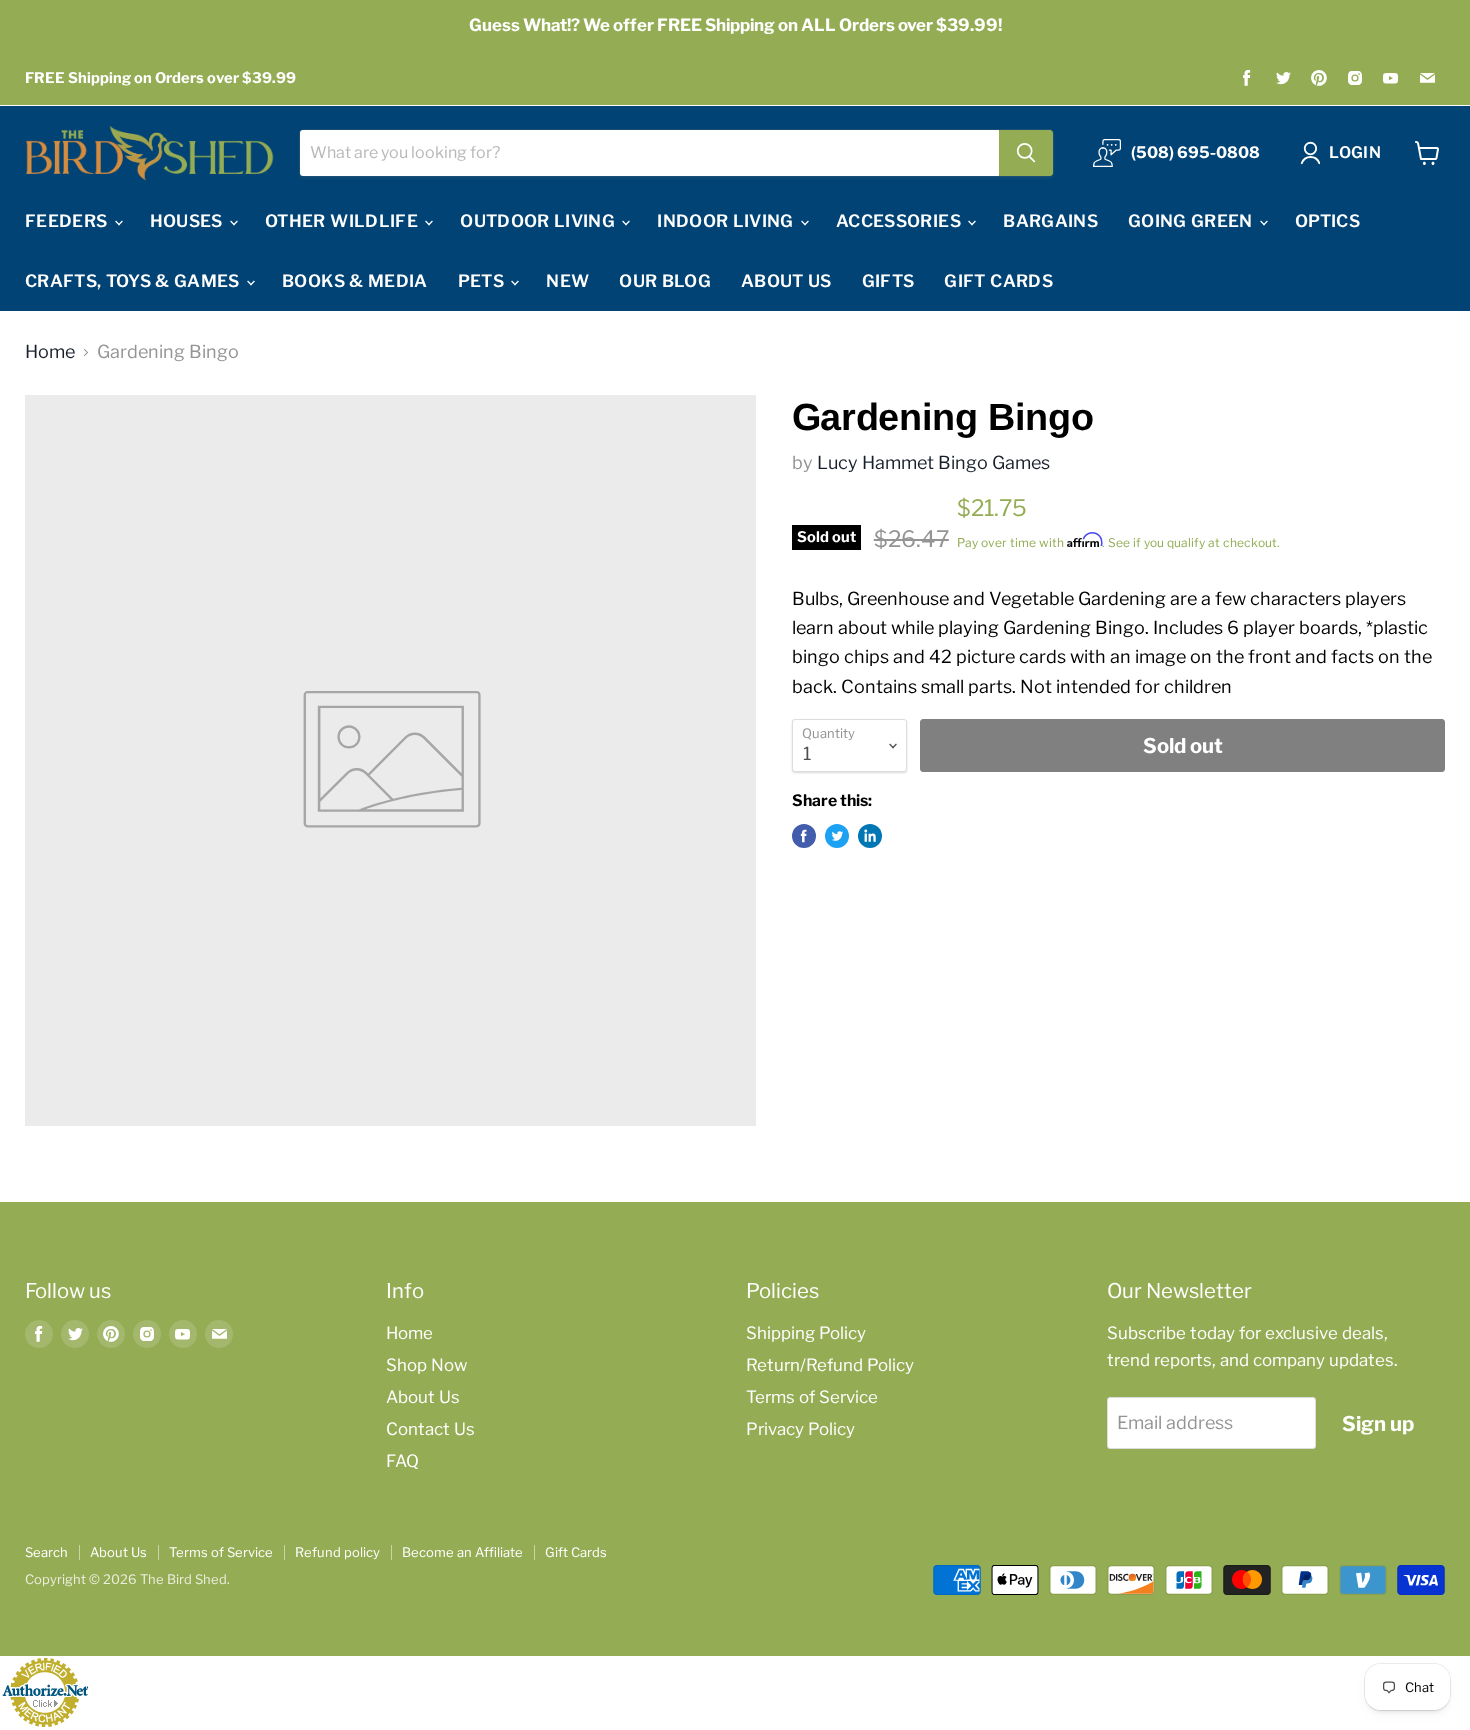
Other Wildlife (343, 221)
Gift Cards (998, 281)
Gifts (888, 281)
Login (1355, 152)
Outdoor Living (539, 221)
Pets (483, 281)
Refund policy (337, 1552)
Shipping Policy (806, 1333)
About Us (786, 281)
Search (46, 1552)
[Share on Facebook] (804, 836)
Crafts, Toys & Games (134, 281)
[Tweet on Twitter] (837, 836)
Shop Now (426, 1365)
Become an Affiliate (462, 1552)
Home (50, 352)
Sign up (1378, 1423)
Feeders (68, 221)
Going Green (1192, 221)
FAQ (402, 1461)
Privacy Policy (800, 1429)
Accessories (900, 221)
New (567, 281)
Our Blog (665, 281)
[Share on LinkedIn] (870, 836)
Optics (1327, 221)
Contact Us (430, 1429)
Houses (188, 221)
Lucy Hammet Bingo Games (933, 462)
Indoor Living (727, 221)
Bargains (1050, 221)
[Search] (1026, 153)
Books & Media (354, 281)
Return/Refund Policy (830, 1365)
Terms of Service (812, 1397)
